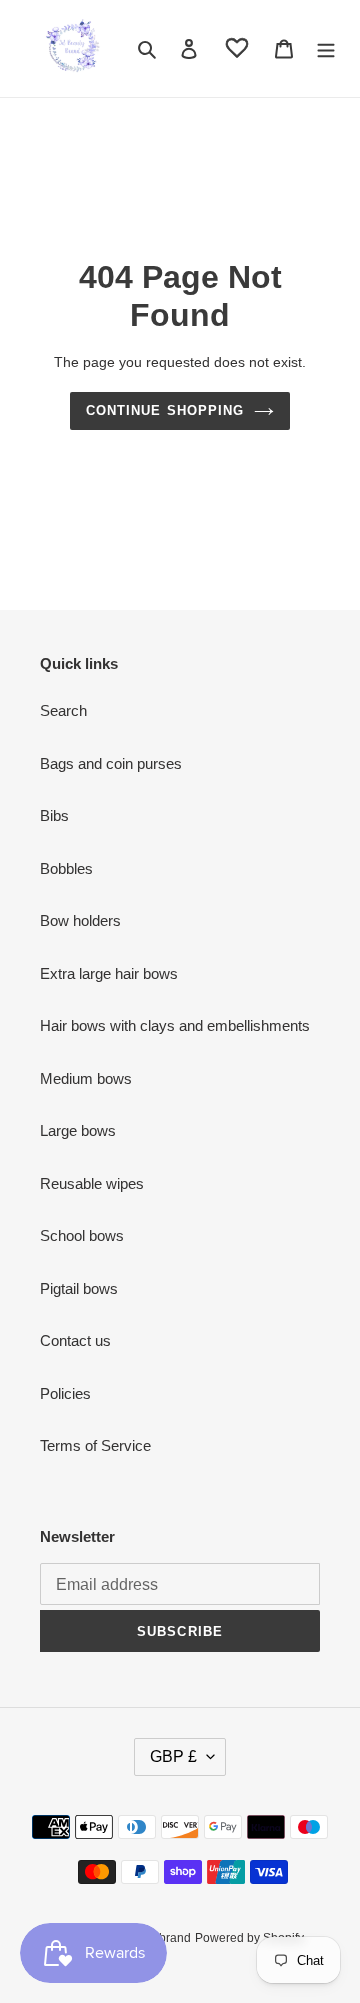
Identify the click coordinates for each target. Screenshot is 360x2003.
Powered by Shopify (249, 1938)
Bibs (54, 815)
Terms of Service (95, 1445)
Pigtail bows (79, 1288)
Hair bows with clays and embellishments (175, 1025)
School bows (82, 1235)
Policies (65, 1393)
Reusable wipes (92, 1183)
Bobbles (66, 868)
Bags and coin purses (111, 763)
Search (63, 710)
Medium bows (86, 1078)
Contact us (75, 1340)
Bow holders (80, 920)
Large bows (78, 1130)
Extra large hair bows (109, 973)
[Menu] (326, 48)
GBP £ (173, 1756)
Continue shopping (165, 410)
